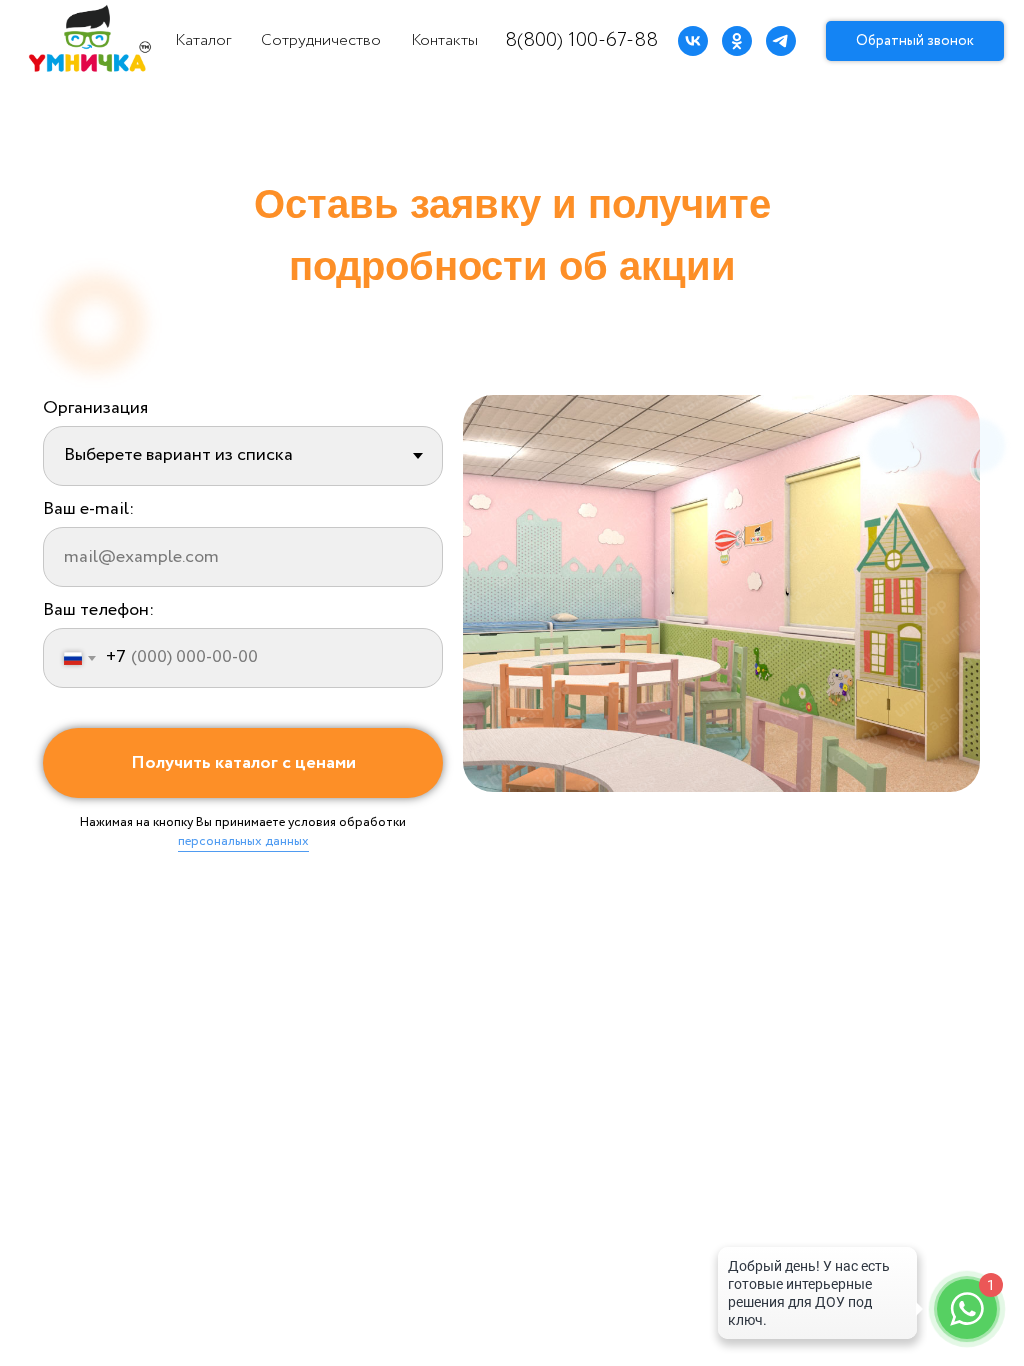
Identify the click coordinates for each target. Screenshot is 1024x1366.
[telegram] (781, 41)
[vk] (693, 41)
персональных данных (243, 841)
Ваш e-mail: (88, 509)
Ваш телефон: (98, 610)
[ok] (737, 41)
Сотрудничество (321, 40)
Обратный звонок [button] (915, 41)
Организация (95, 408)
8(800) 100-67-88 (581, 40)
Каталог (203, 40)
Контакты (444, 40)
